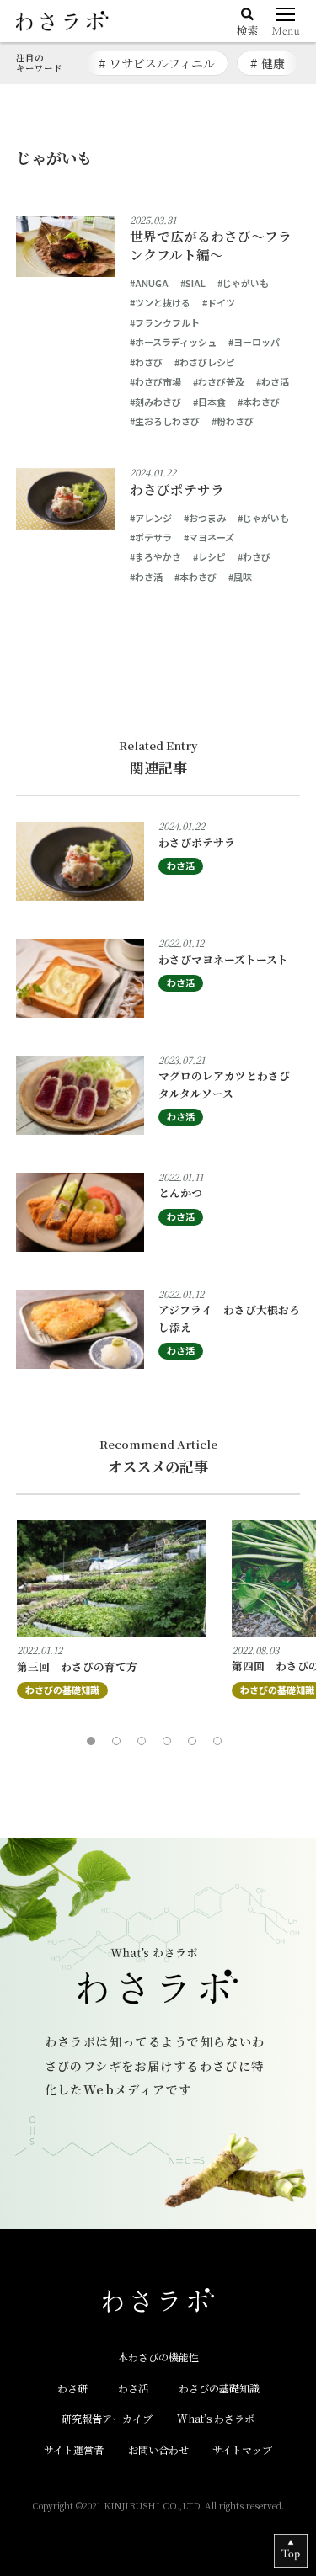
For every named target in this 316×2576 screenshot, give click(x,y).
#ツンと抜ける (160, 302)
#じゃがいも (243, 283)
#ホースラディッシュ (173, 342)
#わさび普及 (219, 381)
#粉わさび (233, 421)
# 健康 (268, 63)
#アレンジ (151, 518)
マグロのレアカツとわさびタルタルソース (224, 1084)
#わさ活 (273, 381)
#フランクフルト (165, 322)
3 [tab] (146, 1745)
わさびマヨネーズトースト (223, 959)
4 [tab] (171, 1745)
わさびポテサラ (177, 490)
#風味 (240, 577)
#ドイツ (219, 302)
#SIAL (193, 283)
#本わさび (259, 402)
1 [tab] (95, 1745)
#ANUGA (149, 283)
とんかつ (180, 1192)
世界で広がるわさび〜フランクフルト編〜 (211, 246)
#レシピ (209, 556)
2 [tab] (121, 1745)
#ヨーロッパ (254, 342)
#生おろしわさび (165, 421)
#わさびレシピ (205, 362)
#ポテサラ (151, 537)
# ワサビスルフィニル (157, 63)
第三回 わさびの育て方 (77, 1666)
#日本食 (209, 402)
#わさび (146, 362)
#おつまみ (205, 518)
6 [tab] (222, 1745)
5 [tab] (196, 1745)
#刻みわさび (155, 402)
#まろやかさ (155, 556)
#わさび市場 (155, 381)
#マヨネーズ (209, 537)
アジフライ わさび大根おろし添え (229, 1318)
